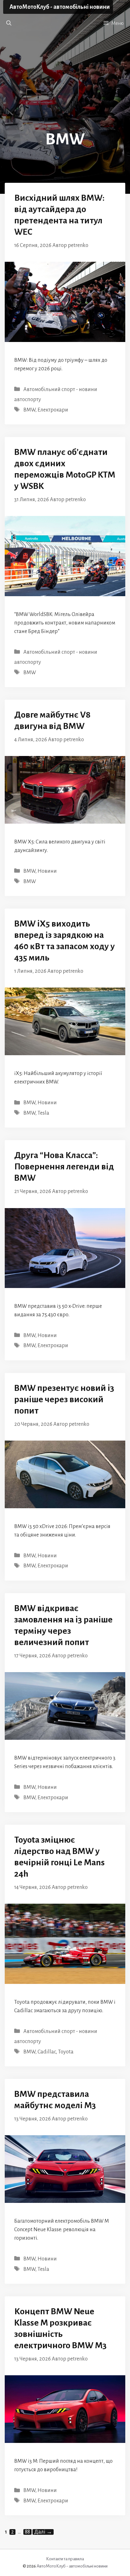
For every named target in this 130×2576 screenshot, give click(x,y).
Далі (43, 2532)
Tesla (43, 1113)
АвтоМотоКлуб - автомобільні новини (60, 7)
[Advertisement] (65, 87)
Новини (47, 871)
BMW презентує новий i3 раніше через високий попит (64, 1399)
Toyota (66, 2052)
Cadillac (47, 2052)
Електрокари (53, 410)
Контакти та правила (65, 2559)
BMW (29, 410)
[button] (9, 23)
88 (28, 2532)
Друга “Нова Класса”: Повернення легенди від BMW (64, 1167)
